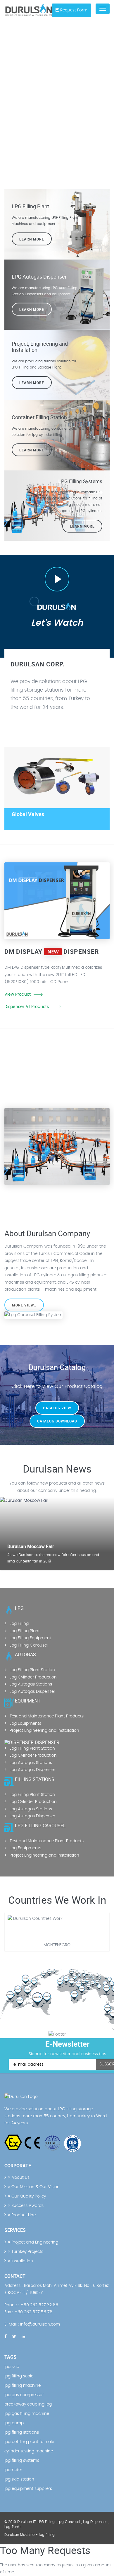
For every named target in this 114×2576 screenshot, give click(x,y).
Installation (22, 2261)
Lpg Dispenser (95, 2522)
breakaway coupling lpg (28, 2404)
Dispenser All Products (27, 1007)
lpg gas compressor (24, 2395)
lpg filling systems (22, 2461)
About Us (20, 2178)
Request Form (74, 10)
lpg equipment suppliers (28, 2489)
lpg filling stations (22, 2432)
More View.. (24, 1305)
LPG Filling (46, 2522)
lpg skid (12, 2367)
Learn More (32, 239)
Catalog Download (57, 1421)
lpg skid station (19, 2479)
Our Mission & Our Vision (35, 2187)
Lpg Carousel (69, 2522)
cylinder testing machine (29, 2451)
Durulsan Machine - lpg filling (30, 2535)
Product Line (23, 2215)
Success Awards (27, 2206)
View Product (18, 994)
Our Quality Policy (28, 2196)
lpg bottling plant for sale (29, 2442)
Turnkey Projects (27, 2252)
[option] (57, 109)
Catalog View (57, 1408)
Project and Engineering (34, 2242)
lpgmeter (13, 2470)
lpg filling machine (23, 2386)
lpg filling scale (19, 2376)
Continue (14, 1105)
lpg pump (14, 2423)
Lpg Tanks (13, 2527)
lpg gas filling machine (27, 2414)
